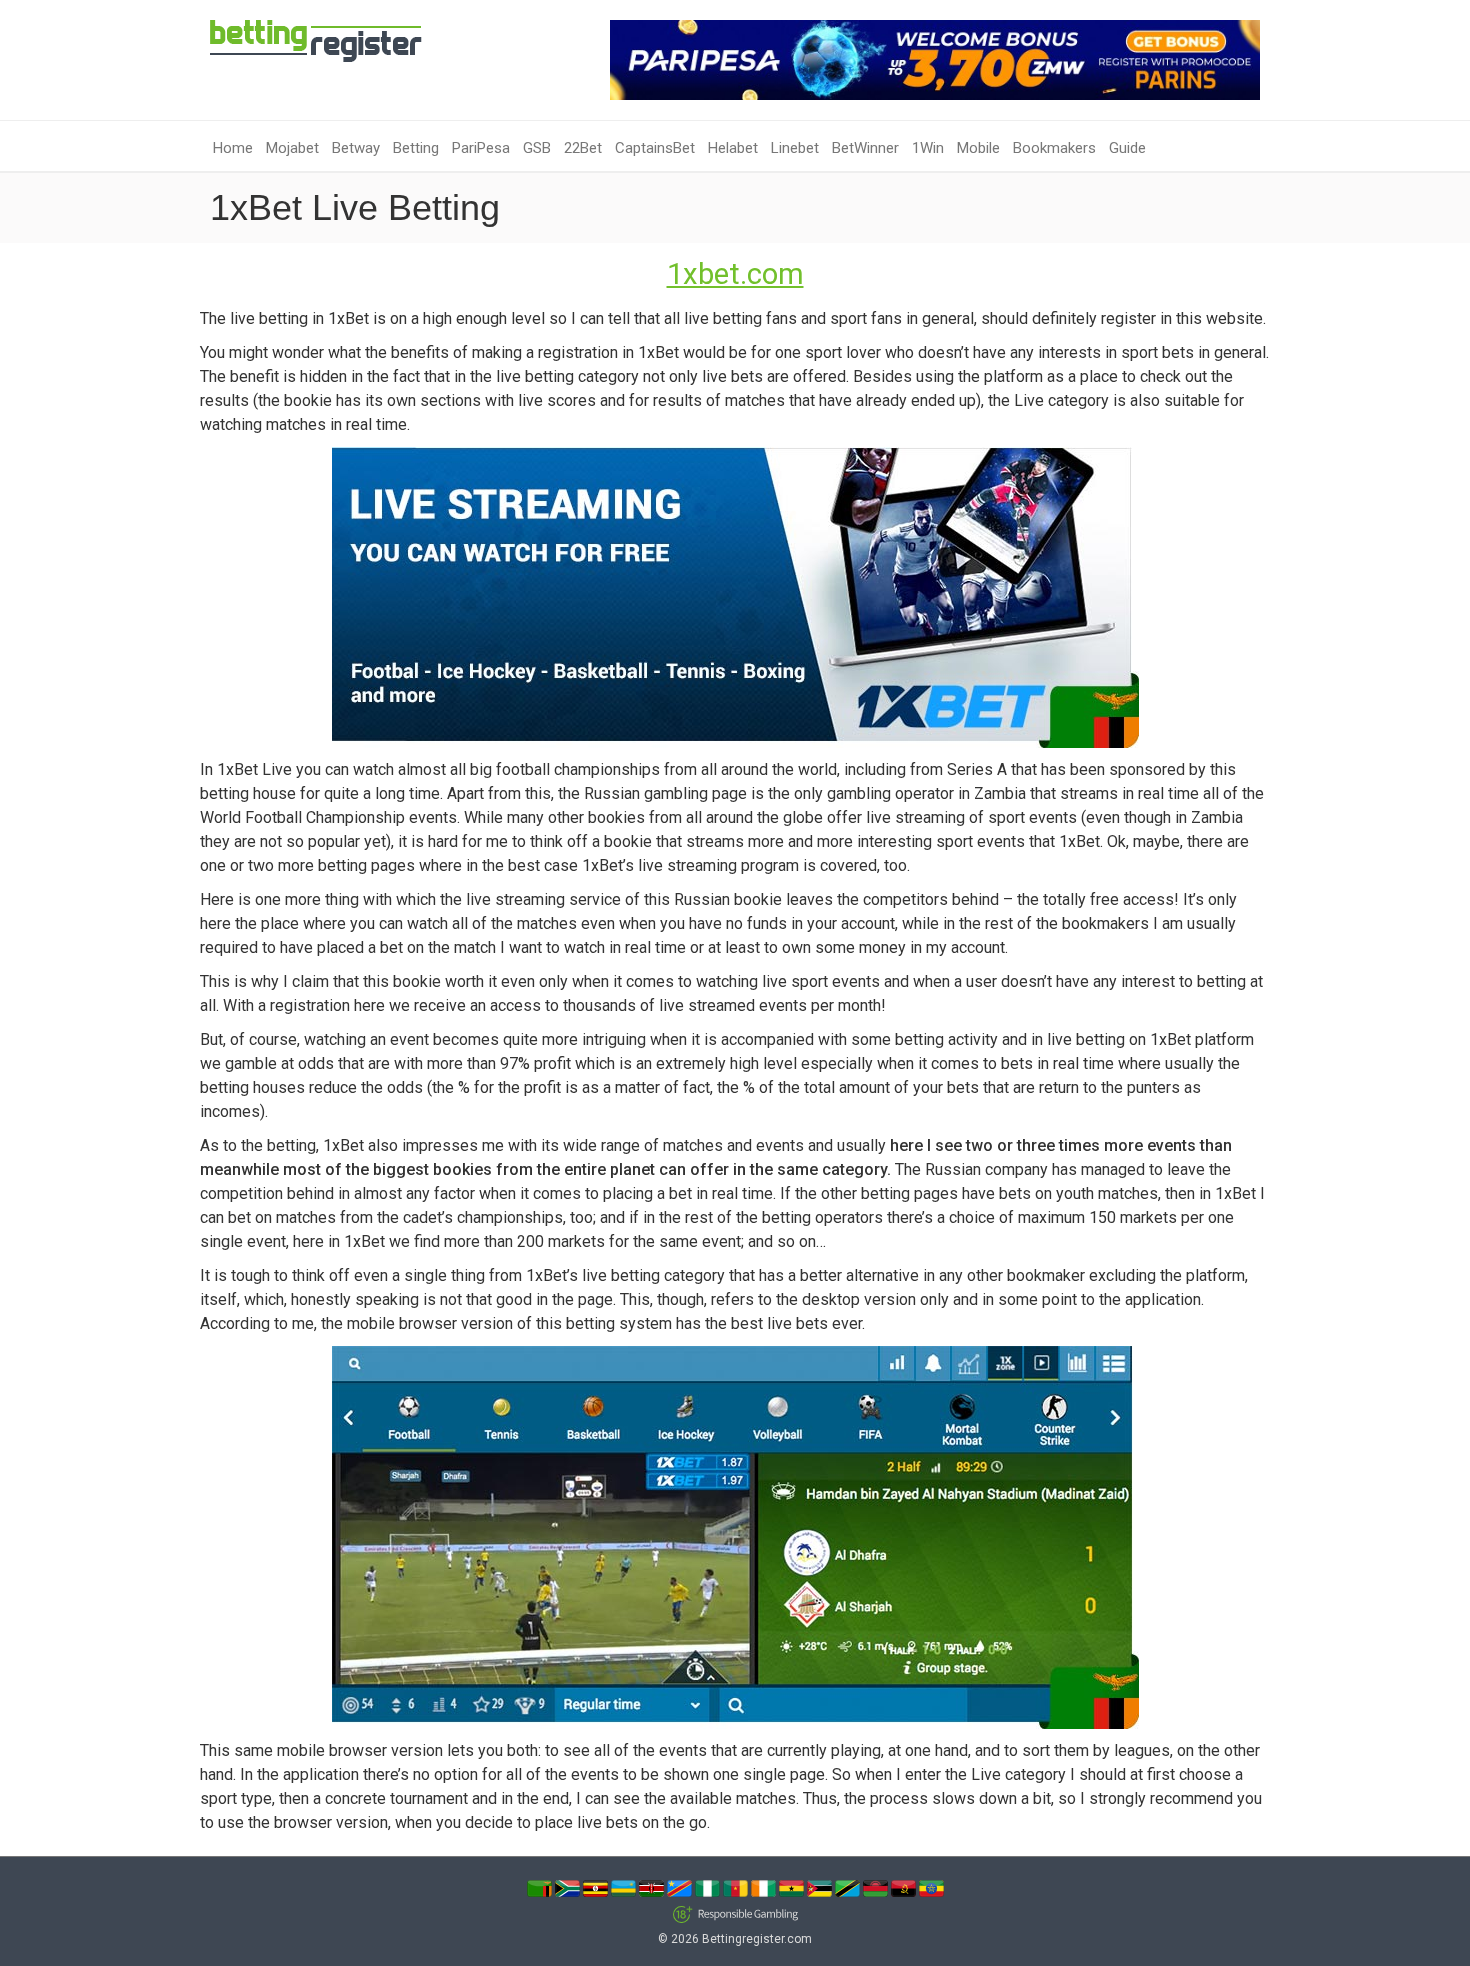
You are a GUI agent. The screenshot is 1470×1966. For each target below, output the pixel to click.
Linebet (795, 148)
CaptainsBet (655, 148)
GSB (537, 148)
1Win (928, 148)
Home (233, 148)
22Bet (583, 148)
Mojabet (292, 148)
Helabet (733, 148)
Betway (356, 148)
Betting (416, 148)
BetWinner (865, 148)
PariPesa (481, 148)
